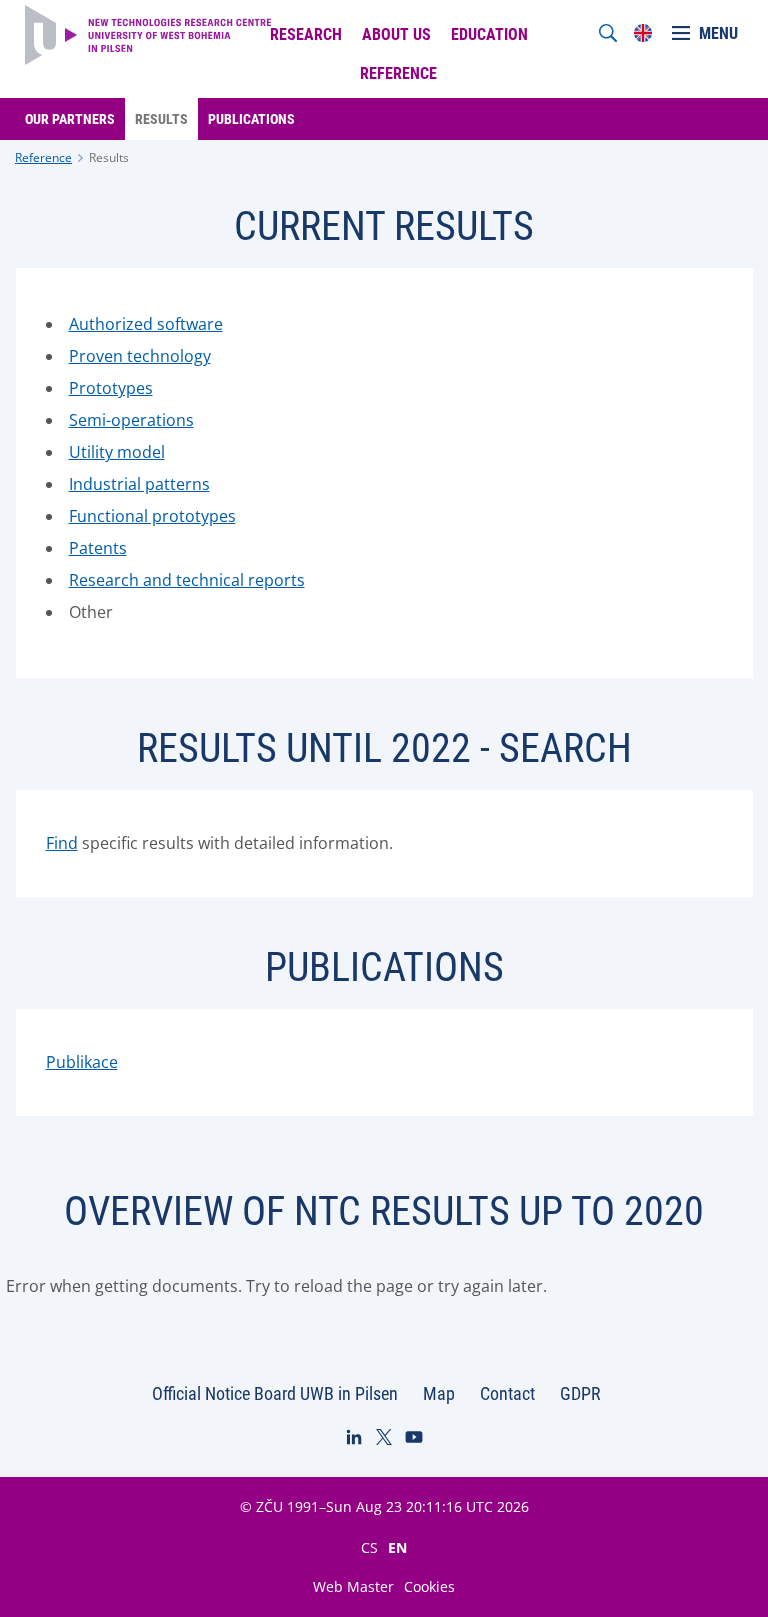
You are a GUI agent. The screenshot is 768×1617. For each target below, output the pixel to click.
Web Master (353, 1586)
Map (439, 1393)
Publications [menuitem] (251, 119)
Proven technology (140, 356)
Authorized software (146, 324)
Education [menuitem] (489, 34)
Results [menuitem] (161, 119)
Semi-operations (131, 420)
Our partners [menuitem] (70, 119)
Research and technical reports (187, 580)
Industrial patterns (139, 484)
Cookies (429, 1586)
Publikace (82, 1062)
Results (109, 157)
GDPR (580, 1393)
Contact (507, 1393)
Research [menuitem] (306, 34)
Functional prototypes (152, 516)
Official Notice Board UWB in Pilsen (275, 1393)
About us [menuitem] (396, 34)
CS (369, 1547)
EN (397, 1547)
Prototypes (111, 388)
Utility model (117, 452)
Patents (98, 548)
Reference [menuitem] (398, 73)
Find (62, 843)
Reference (43, 157)
